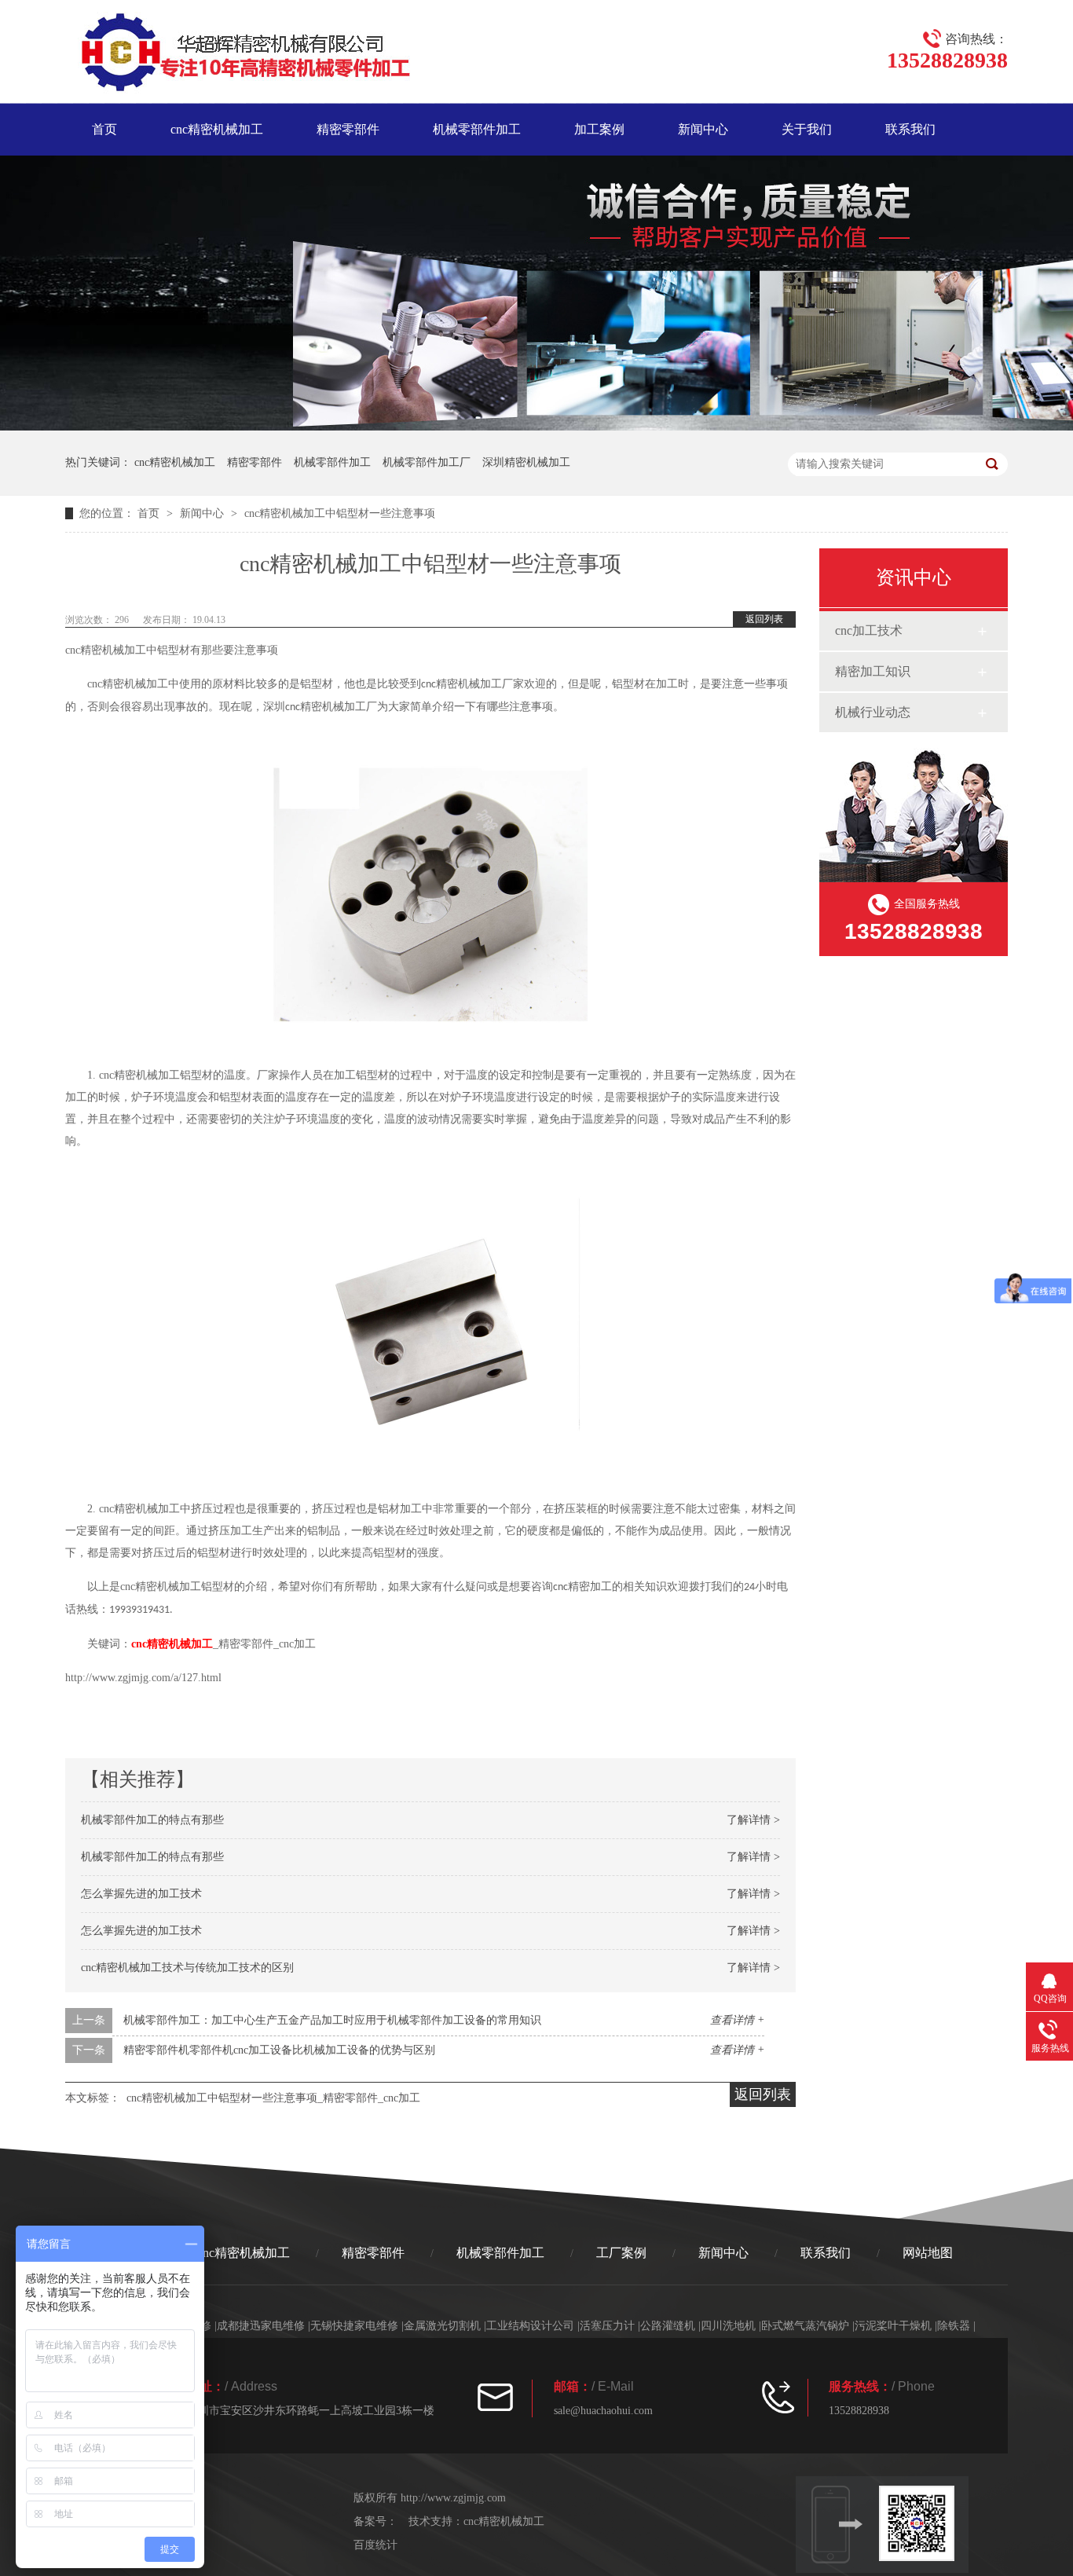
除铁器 (954, 2326)
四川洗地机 (728, 2326)
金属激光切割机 (442, 2326)
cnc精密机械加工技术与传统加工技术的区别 (187, 1968)
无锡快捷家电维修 (354, 2326)
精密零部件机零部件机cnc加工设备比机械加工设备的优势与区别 (279, 2050)
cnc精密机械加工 (217, 129)
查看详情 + (737, 2020)
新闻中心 (703, 129)
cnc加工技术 (869, 630)
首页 (104, 129)
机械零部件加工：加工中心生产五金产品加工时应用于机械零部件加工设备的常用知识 (332, 2020)
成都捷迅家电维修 (261, 2326)
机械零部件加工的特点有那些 (152, 1820)
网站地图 (928, 2253)
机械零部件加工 (477, 129)
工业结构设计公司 (530, 2326)
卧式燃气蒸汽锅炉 (805, 2326)
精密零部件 (348, 129)
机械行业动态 (873, 712)
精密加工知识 (873, 671)
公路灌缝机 (668, 2326)
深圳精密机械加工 (526, 462)
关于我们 (807, 129)
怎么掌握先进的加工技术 (141, 1894)
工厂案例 (621, 2253)
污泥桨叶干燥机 (893, 2326)
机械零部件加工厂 (427, 462)
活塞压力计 (607, 2326)
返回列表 (764, 619)
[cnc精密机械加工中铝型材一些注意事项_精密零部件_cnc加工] (238, 55)
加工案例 (599, 129)
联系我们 (910, 129)
